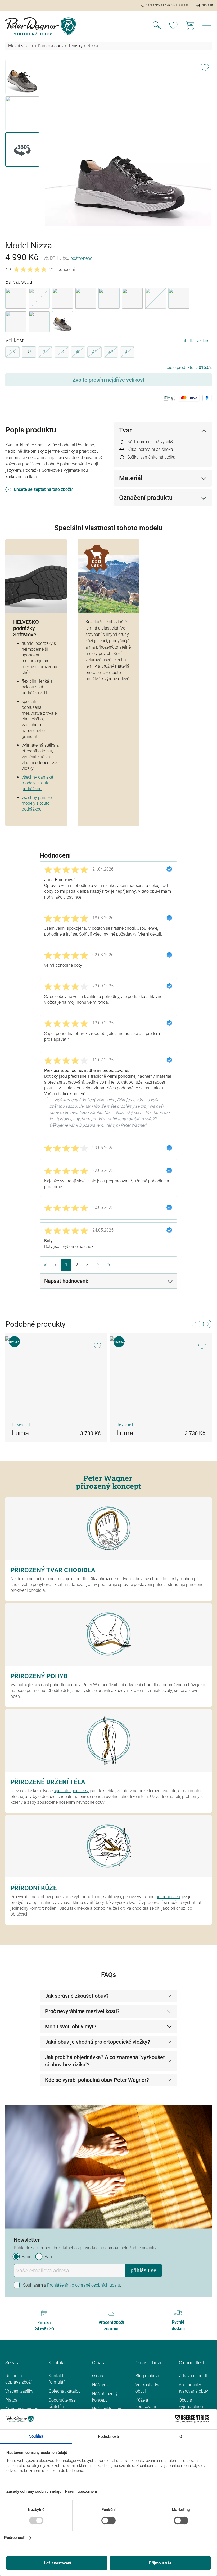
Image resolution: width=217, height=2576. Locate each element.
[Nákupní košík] (190, 26)
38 (48, 353)
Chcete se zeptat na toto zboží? (43, 489)
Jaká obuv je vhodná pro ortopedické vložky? (98, 2042)
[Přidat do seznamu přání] (205, 67)
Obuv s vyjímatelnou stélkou (191, 2406)
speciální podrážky (71, 1791)
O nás (98, 2376)
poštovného (81, 258)
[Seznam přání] (173, 26)
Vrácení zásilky (19, 2391)
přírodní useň (168, 1897)
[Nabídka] (207, 26)
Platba (11, 2400)
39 (64, 353)
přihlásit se (143, 2270)
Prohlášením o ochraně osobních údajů (84, 2285)
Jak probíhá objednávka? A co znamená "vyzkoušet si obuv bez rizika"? (105, 2061)
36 (15, 353)
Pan (48, 2257)
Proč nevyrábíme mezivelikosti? (82, 2011)
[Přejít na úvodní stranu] (40, 26)
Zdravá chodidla (194, 2376)
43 (130, 353)
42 (113, 353)
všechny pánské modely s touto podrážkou (37, 803)
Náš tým (100, 2385)
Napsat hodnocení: (66, 1281)
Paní (26, 2257)
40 (80, 353)
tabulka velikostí (196, 341)
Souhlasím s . (72, 2285)
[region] (108, 143)
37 (29, 352)
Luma (20, 1433)
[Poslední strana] (108, 1265)
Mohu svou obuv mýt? (71, 2027)
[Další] (207, 1325)
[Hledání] (157, 26)
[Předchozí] (196, 1325)
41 (97, 353)
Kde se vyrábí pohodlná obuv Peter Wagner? (97, 2080)
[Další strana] (98, 1265)
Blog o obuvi (147, 2376)
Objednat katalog (65, 2391)
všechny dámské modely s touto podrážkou (37, 783)
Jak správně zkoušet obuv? (77, 1996)
